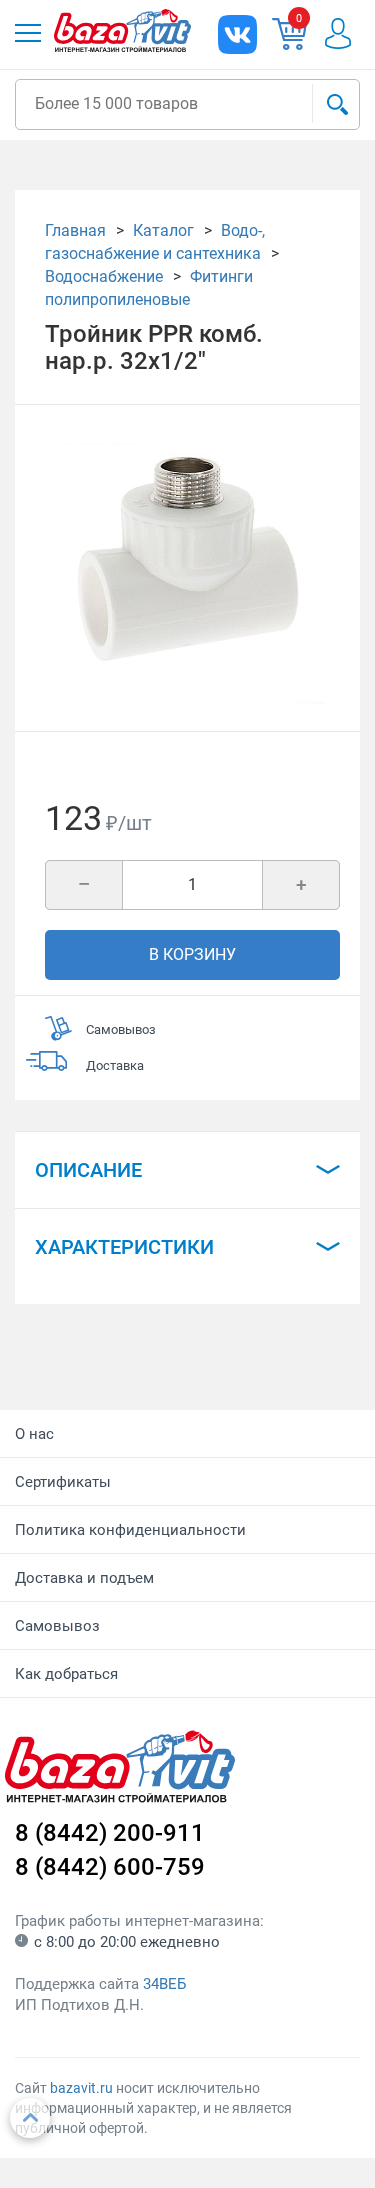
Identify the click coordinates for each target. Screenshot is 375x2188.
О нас (34, 1434)
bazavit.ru (81, 2088)
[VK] (237, 34)
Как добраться (66, 1674)
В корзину (192, 954)
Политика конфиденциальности (130, 1530)
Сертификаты (63, 1482)
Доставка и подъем (84, 1578)
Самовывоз (57, 1626)
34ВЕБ (164, 1984)
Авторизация (348, 33)
